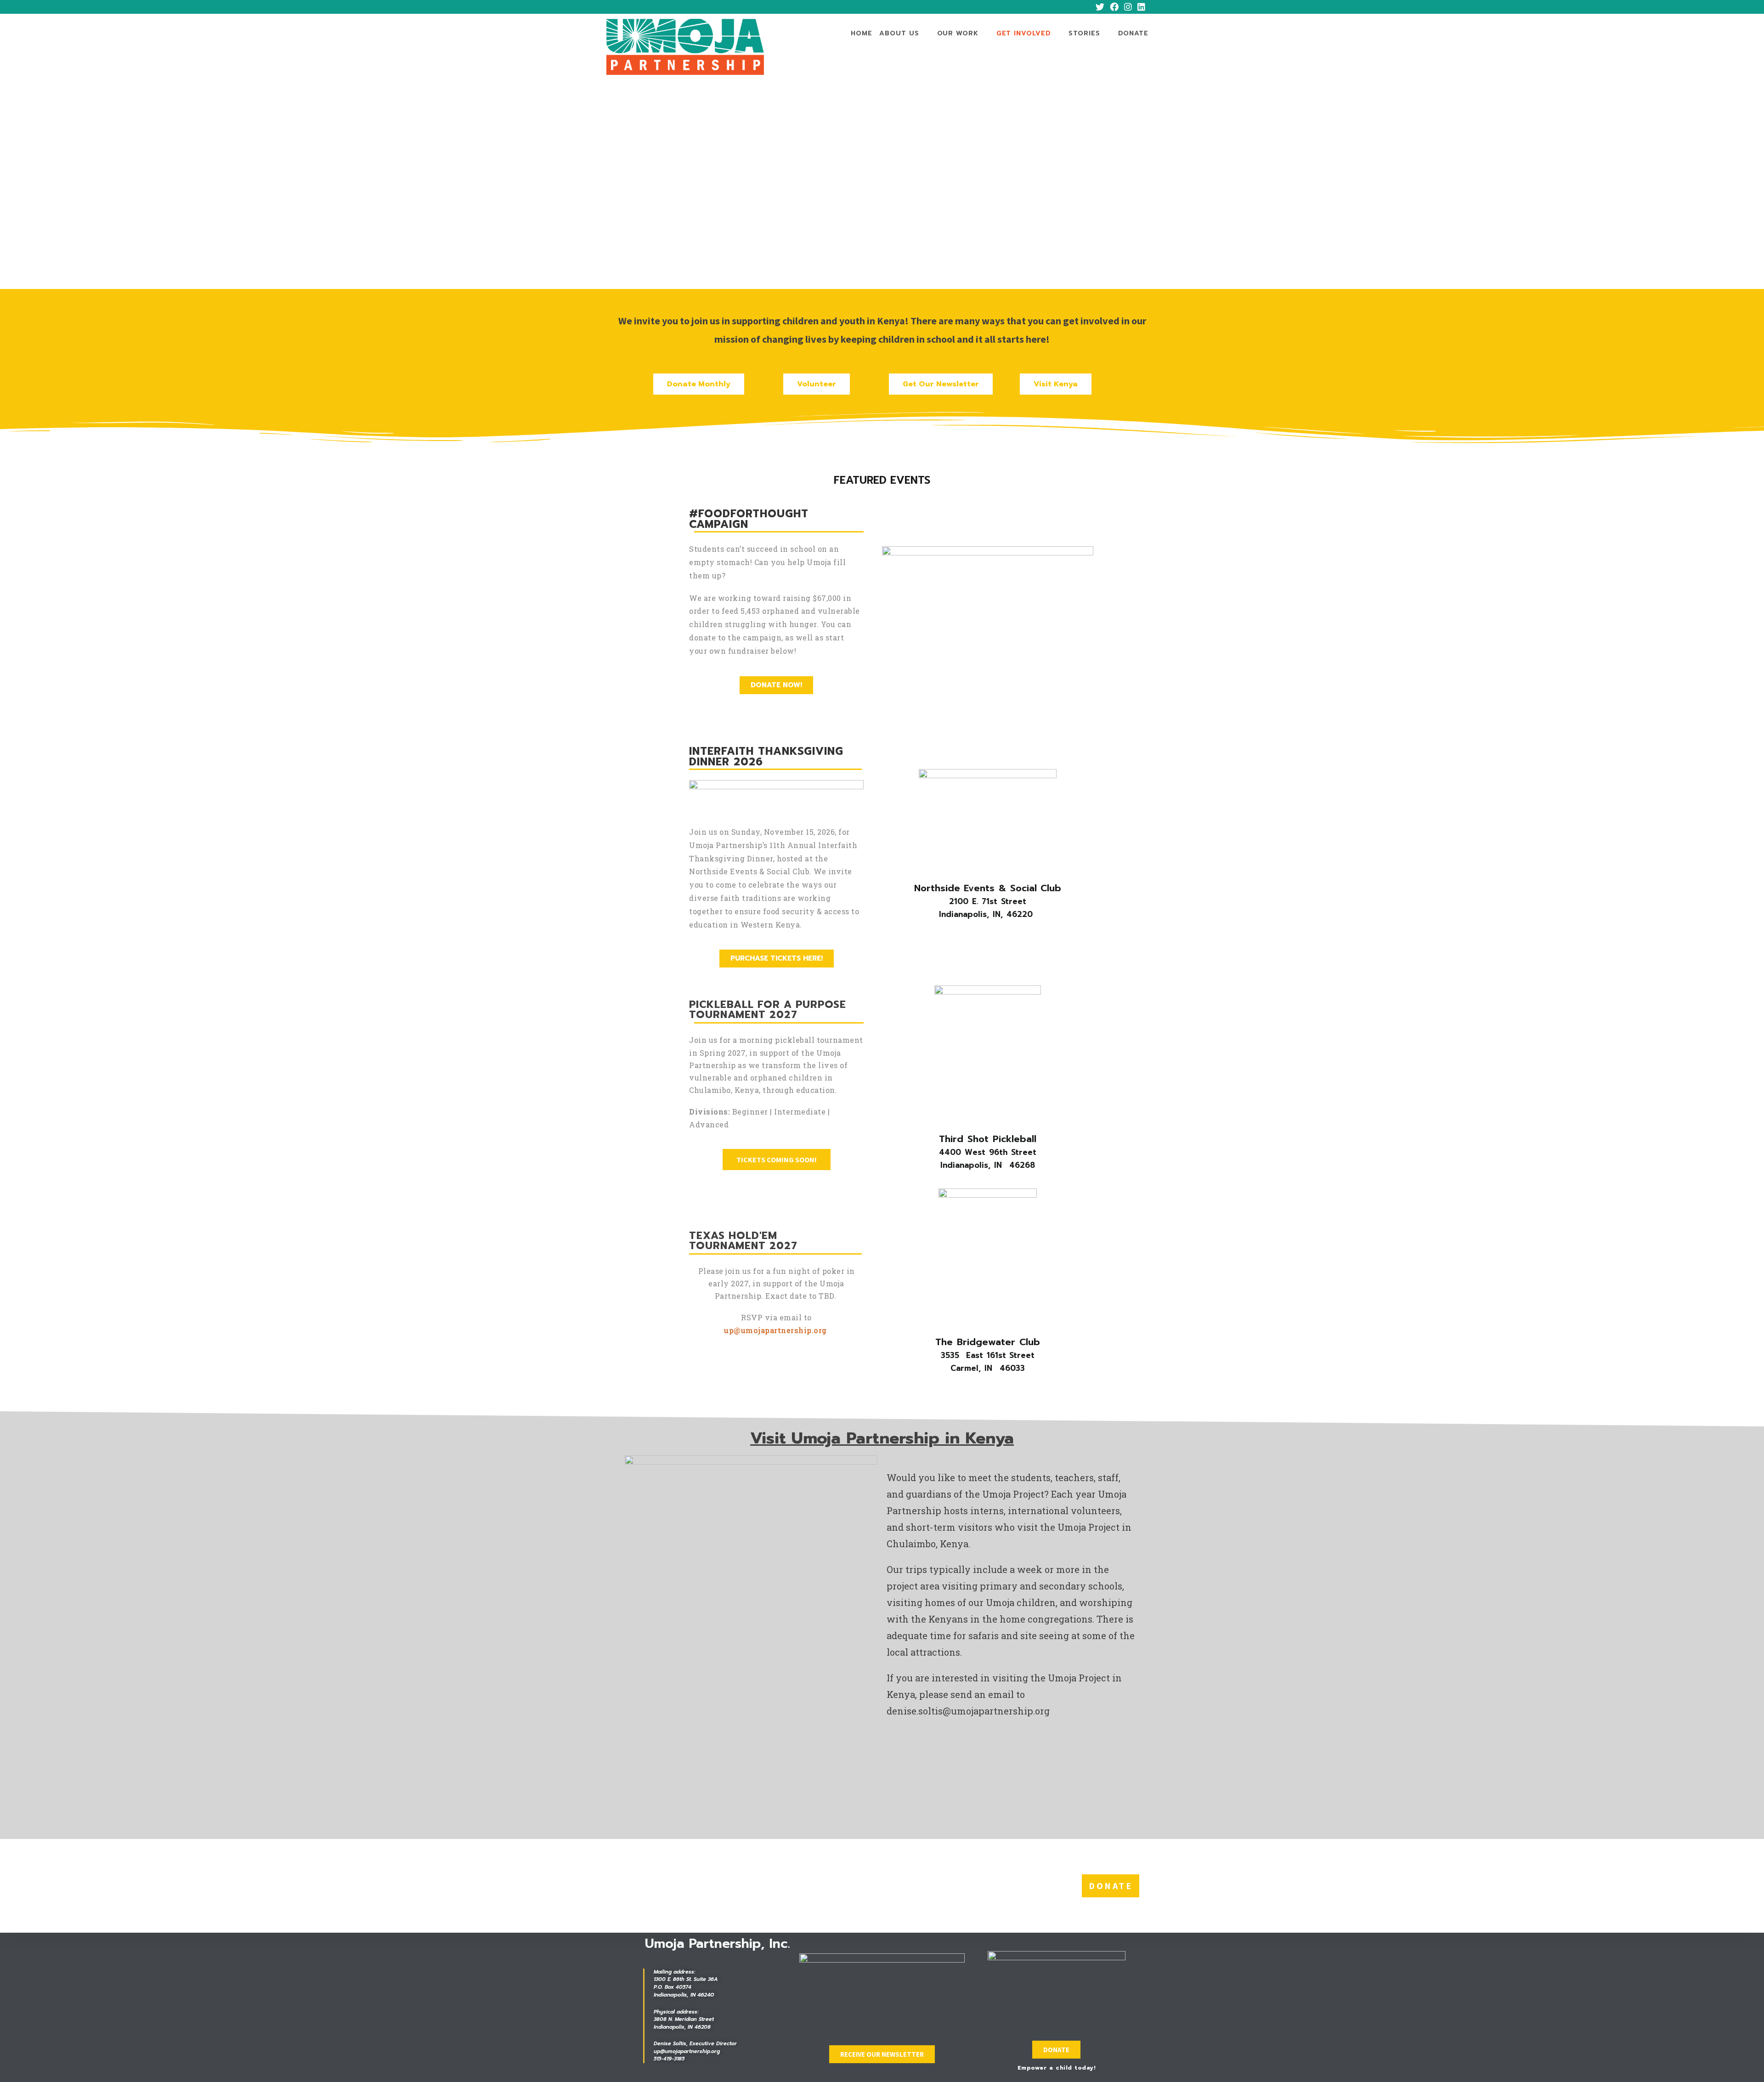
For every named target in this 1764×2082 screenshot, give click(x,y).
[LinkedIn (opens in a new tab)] (1141, 7)
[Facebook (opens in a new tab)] (1114, 7)
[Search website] (1158, 34)
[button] (699, 384)
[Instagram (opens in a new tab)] (1128, 7)
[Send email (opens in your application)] (1153, 7)
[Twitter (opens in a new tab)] (1100, 7)
